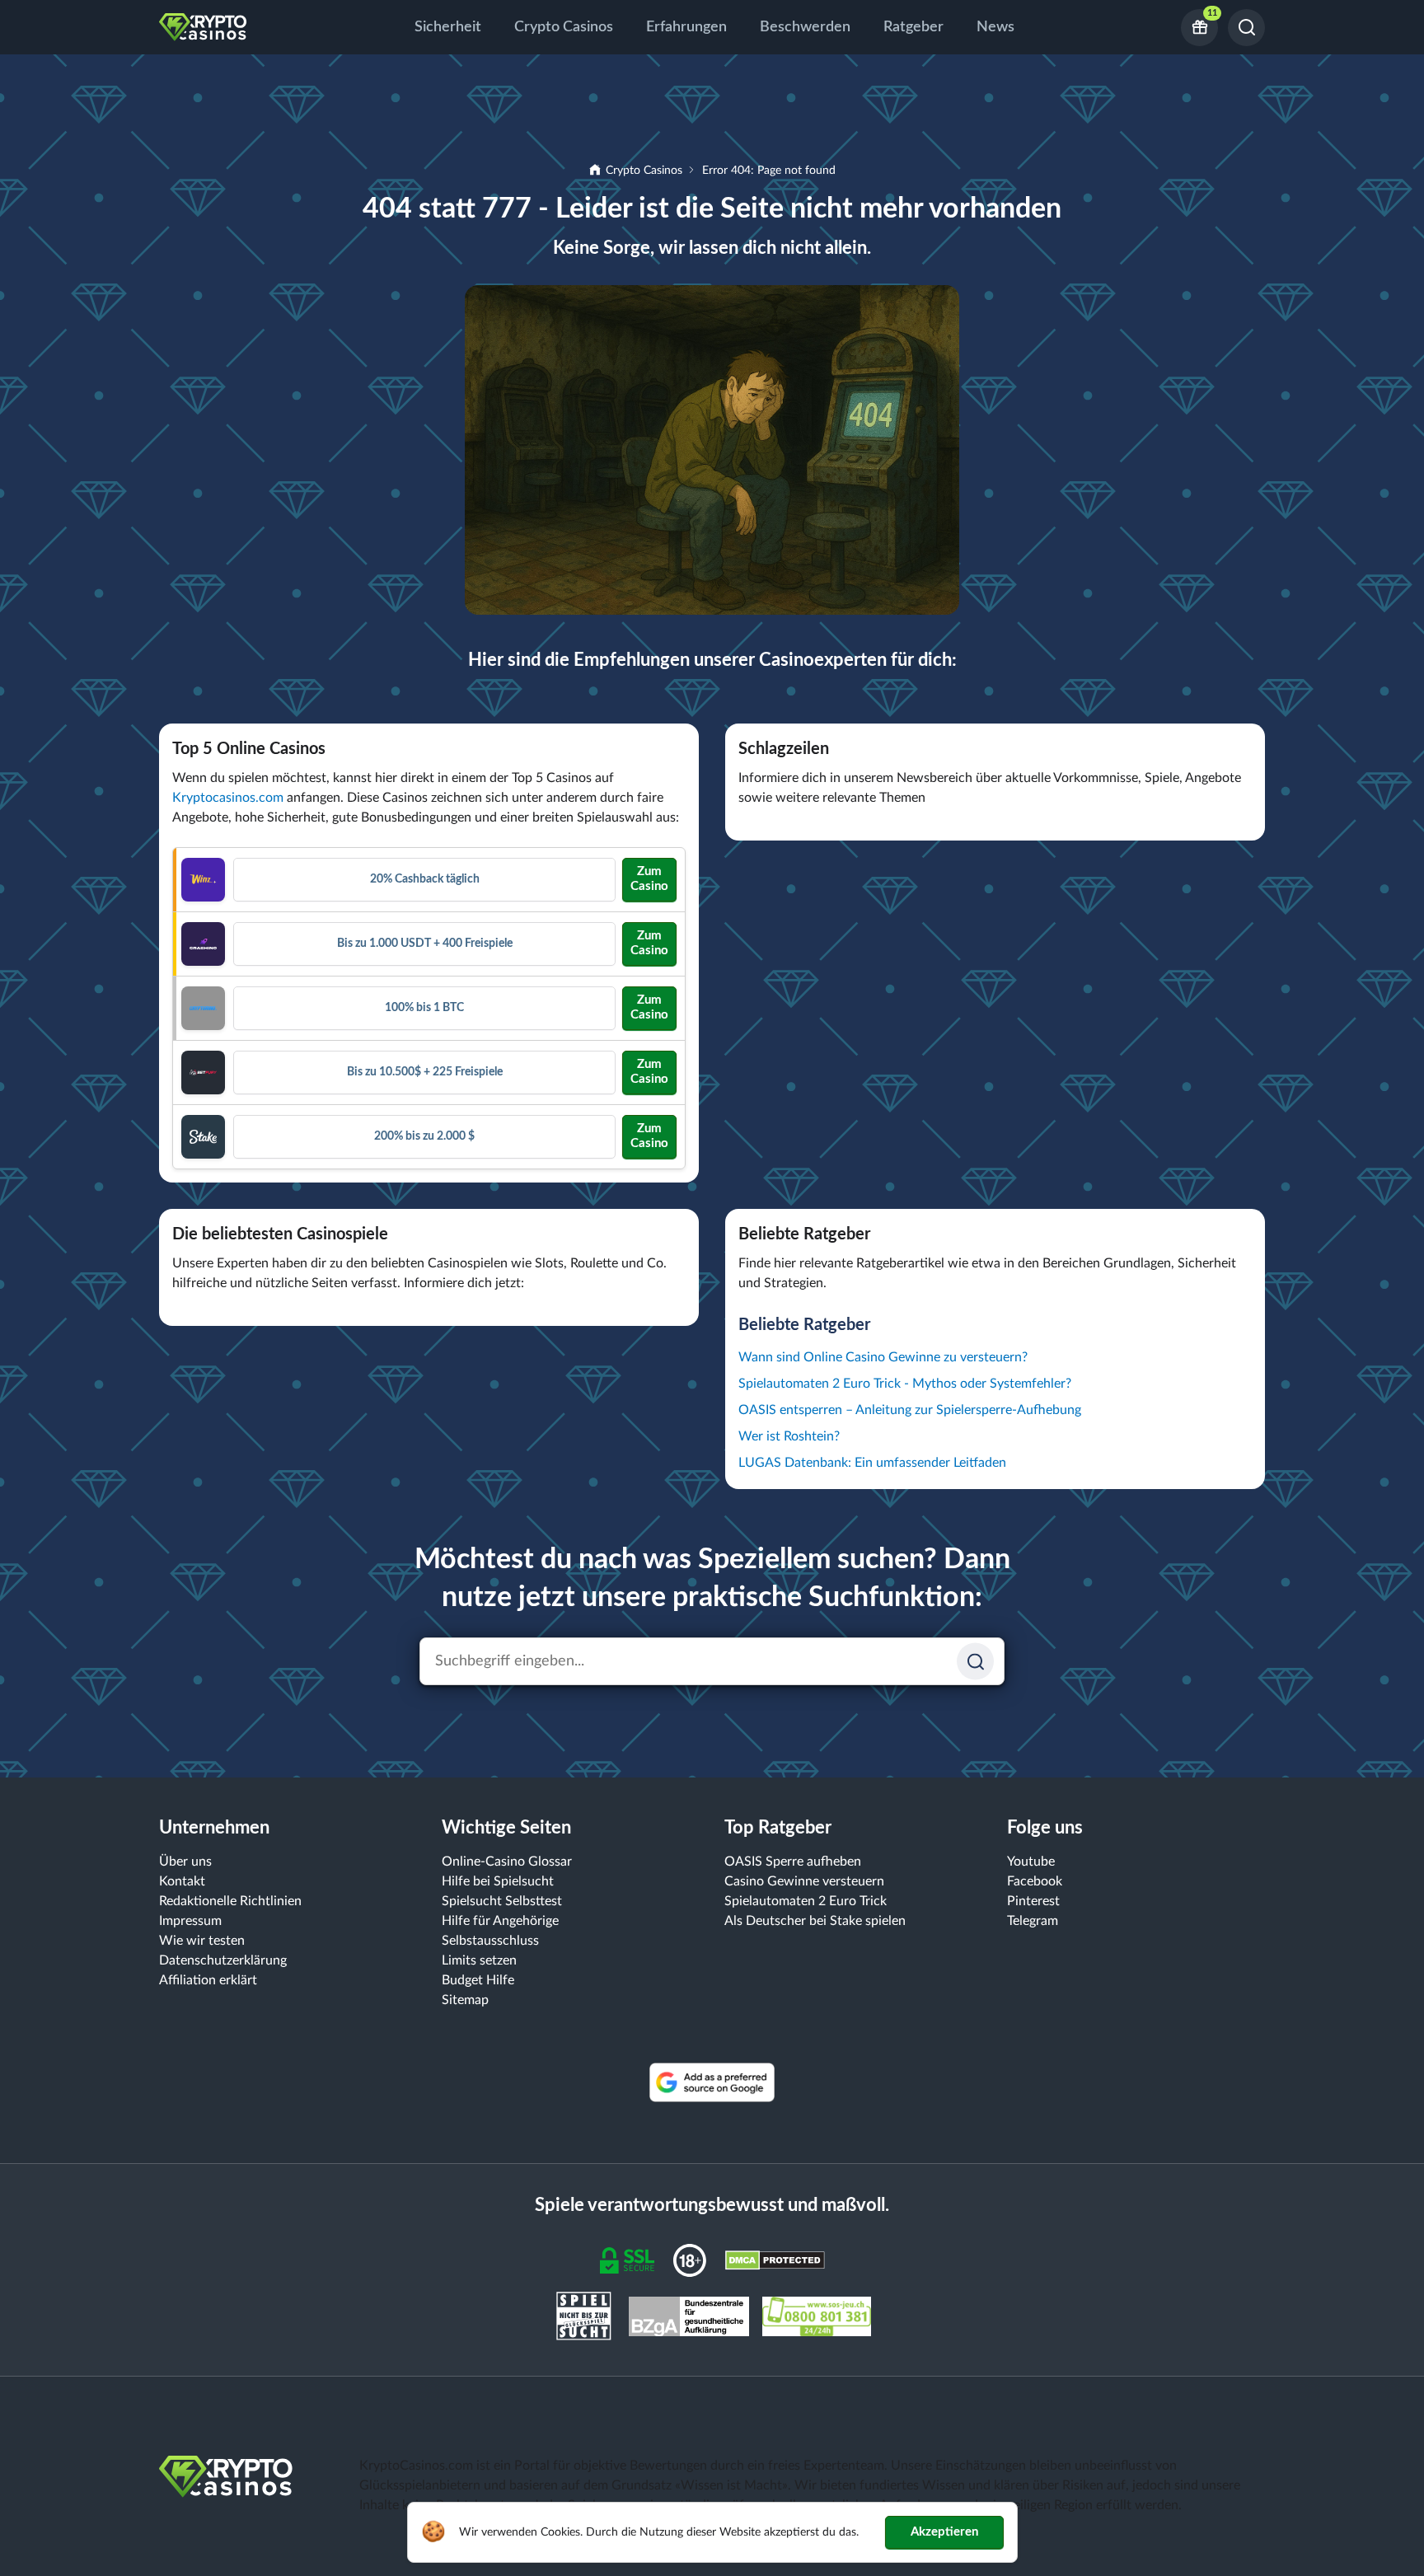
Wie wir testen (202, 1941)
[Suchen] (1246, 28)
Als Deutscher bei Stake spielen (815, 1921)
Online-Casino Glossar (507, 1862)
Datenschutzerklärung (223, 1960)
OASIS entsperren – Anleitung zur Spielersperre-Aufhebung (910, 1410)
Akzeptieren (944, 2532)
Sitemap (465, 2000)
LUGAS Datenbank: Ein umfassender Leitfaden (872, 1463)
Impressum (190, 1921)
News (995, 27)
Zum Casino (649, 879)
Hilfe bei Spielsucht (498, 1881)
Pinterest (1033, 1901)
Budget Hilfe (478, 1980)
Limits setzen (479, 1960)
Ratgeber (913, 27)
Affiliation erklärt (208, 1980)
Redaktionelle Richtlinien (230, 1901)
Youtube (1031, 1862)
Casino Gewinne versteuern (804, 1881)
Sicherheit (448, 27)
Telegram (1033, 1921)
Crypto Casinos (564, 27)
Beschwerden (805, 27)
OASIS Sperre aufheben (793, 1862)
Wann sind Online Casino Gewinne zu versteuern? (883, 1357)
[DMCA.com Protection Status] (775, 2260)
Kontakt (182, 1881)
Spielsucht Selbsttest (502, 1901)
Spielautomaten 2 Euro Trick (806, 1901)
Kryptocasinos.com (228, 798)
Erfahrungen (686, 27)
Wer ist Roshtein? (789, 1436)
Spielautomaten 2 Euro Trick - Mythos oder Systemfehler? (905, 1384)
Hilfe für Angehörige (500, 1921)
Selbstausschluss (490, 1941)
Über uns (185, 1862)
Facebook (1035, 1881)
